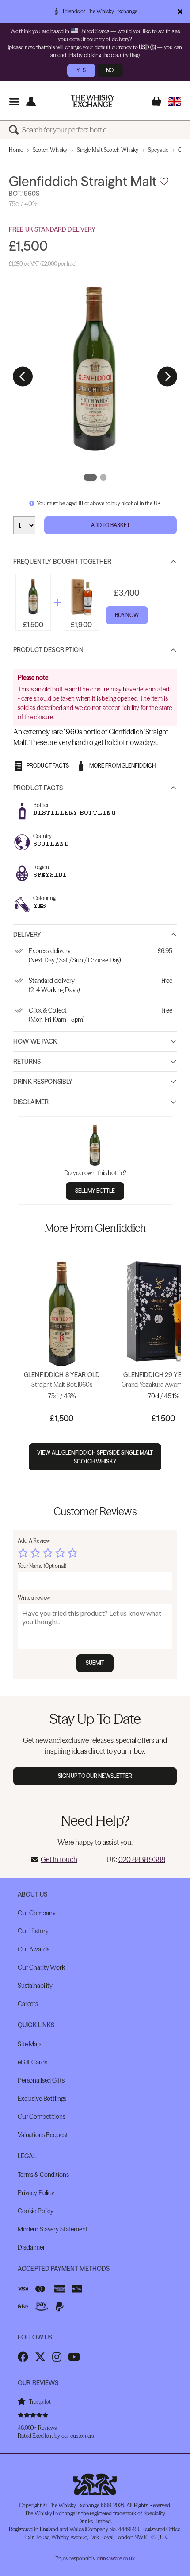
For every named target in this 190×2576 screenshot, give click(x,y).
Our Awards (34, 1949)
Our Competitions (42, 2117)
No (110, 70)
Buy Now (127, 615)
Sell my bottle (95, 1191)
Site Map (29, 2044)
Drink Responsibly (43, 1082)
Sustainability (35, 1986)
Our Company (36, 1913)
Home (16, 150)
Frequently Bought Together (63, 562)
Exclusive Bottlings (42, 2099)
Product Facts (38, 788)
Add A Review (34, 1541)
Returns (27, 1062)
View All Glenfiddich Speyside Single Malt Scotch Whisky (95, 1457)
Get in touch (59, 1859)
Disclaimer (31, 1102)
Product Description (48, 650)
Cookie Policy (36, 2211)
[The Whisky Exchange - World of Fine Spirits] (93, 101)
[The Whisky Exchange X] (40, 2357)
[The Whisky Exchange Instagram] (57, 2357)
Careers (28, 2004)
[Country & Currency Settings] (174, 101)
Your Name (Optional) (42, 1566)
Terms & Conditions (43, 2175)
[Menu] (14, 101)
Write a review (34, 1598)
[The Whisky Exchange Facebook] (23, 2357)
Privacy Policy (36, 2193)
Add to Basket (111, 525)
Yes (81, 70)
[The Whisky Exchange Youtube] (74, 2357)
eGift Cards (32, 2062)
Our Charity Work (41, 1967)
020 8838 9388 (142, 1859)
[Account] (31, 101)
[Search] (15, 130)
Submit (95, 1663)
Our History (33, 1931)
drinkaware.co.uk (116, 2559)
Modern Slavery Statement (53, 2229)
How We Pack (35, 1041)
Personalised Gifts (41, 2080)
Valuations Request (43, 2135)
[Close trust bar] (180, 12)
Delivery (27, 935)
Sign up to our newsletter (95, 1776)
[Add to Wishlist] (164, 182)
